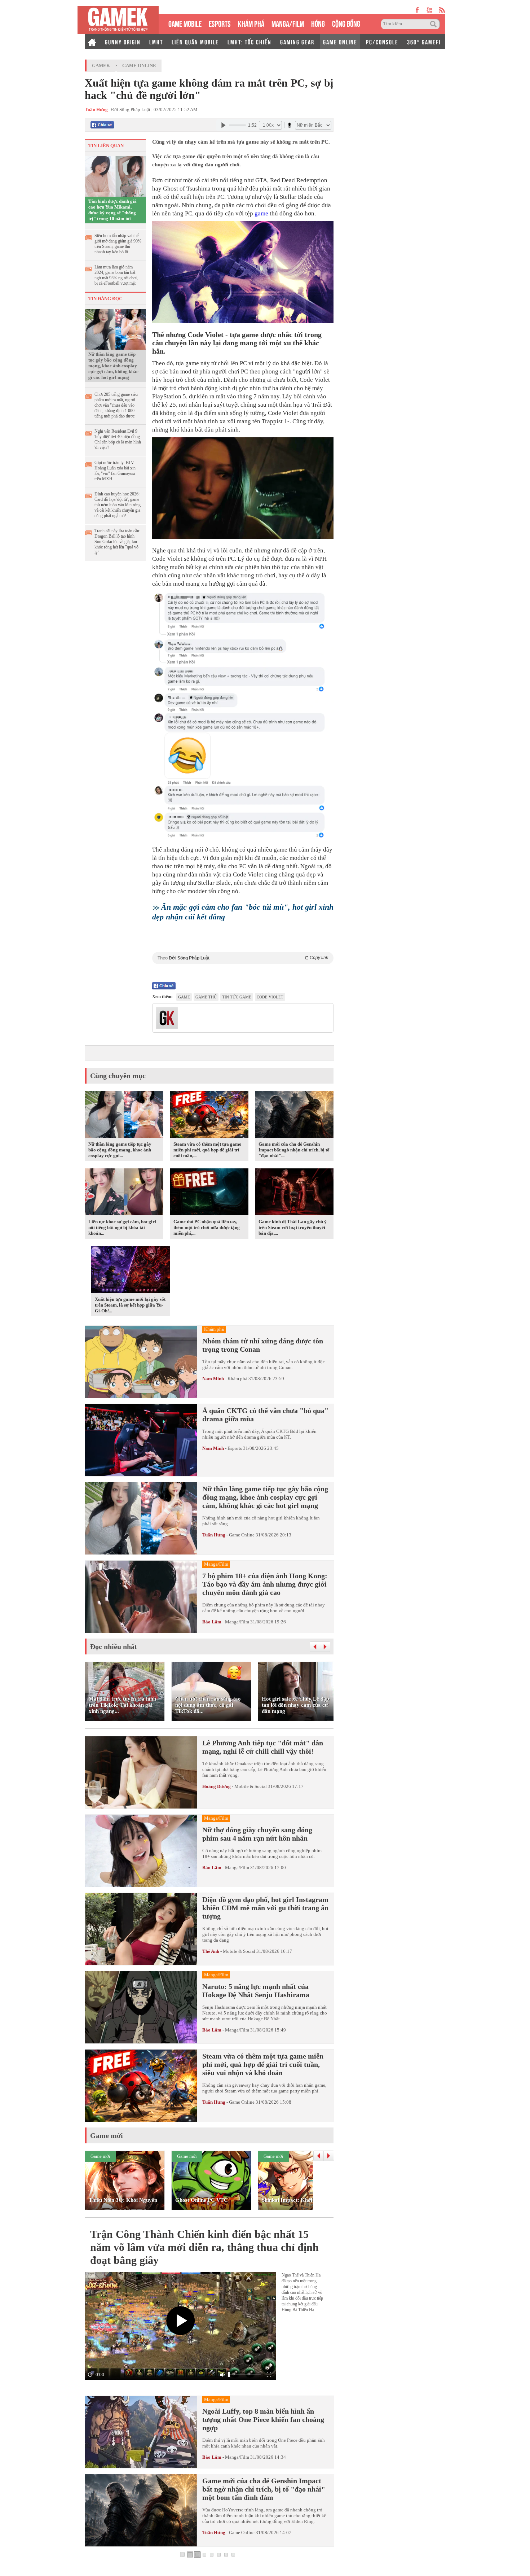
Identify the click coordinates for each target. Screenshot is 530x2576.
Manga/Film (237, 1622)
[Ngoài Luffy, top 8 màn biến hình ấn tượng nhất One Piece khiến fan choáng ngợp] (141, 2432)
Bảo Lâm (212, 1622)
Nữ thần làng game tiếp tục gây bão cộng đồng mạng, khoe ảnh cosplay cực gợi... (120, 1150)
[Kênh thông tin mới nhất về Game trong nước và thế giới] (118, 20)
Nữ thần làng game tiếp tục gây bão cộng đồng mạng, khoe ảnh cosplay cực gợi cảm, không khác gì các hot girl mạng (113, 366)
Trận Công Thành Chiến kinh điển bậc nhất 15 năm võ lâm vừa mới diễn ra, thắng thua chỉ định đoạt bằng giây (204, 2247)
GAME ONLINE (340, 41)
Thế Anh (211, 1951)
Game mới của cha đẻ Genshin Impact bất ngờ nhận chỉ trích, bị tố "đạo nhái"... (294, 1150)
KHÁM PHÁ (251, 23)
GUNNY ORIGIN (123, 41)
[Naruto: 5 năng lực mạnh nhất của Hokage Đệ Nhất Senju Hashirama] (141, 2007)
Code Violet (270, 997)
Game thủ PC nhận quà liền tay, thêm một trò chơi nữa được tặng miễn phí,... (207, 1227)
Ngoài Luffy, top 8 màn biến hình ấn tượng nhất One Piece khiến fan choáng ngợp (263, 2419)
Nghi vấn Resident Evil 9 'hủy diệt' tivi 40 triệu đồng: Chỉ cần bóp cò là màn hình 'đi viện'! (118, 439)
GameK (101, 65)
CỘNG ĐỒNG (346, 23)
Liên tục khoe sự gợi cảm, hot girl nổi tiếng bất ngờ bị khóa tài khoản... (122, 1227)
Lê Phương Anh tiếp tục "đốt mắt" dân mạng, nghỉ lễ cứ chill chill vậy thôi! (263, 1747)
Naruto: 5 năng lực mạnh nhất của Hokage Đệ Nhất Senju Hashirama (256, 1991)
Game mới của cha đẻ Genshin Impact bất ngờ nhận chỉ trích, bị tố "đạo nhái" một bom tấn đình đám (264, 2489)
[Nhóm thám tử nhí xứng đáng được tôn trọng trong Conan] (141, 1362)
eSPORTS (220, 23)
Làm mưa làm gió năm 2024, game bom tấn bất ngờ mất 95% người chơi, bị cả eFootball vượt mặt (116, 275)
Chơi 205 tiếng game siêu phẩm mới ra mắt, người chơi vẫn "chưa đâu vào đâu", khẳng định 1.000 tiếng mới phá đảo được (116, 405)
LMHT (156, 41)
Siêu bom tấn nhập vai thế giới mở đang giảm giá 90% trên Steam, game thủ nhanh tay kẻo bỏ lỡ (118, 244)
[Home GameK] (92, 41)
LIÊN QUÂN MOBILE (195, 41)
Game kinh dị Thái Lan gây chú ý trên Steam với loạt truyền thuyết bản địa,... (293, 1227)
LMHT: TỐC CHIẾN (249, 41)
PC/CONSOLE (382, 41)
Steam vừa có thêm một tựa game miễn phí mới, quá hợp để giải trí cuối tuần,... (207, 1150)
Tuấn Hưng (214, 1535)
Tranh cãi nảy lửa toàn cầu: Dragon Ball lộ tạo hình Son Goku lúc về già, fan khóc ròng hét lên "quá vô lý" (117, 542)
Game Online (139, 65)
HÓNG (318, 23)
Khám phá (237, 1379)
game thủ (206, 997)
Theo (243, 958)
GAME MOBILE (185, 23)
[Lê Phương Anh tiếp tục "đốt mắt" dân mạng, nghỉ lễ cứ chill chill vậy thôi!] (141, 1772)
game (261, 213)
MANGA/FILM (288, 23)
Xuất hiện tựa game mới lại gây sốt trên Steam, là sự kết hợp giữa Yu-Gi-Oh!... (130, 1305)
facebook (418, 10)
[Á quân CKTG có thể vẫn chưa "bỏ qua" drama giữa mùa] (141, 1440)
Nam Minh (213, 1379)
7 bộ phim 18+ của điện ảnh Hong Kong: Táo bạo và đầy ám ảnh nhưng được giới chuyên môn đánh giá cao (265, 1584)
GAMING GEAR (297, 41)
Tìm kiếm (434, 24)
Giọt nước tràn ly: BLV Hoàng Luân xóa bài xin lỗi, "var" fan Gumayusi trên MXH (115, 471)
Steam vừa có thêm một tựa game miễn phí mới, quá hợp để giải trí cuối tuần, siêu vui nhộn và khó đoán (263, 2064)
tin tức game (237, 997)
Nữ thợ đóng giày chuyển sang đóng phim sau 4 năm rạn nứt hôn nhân (257, 1834)
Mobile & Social (251, 1786)
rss (442, 10)
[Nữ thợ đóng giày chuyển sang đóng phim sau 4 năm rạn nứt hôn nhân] (141, 1851)
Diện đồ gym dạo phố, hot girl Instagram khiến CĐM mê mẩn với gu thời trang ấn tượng (265, 1908)
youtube (429, 10)
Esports (235, 1448)
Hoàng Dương (217, 1786)
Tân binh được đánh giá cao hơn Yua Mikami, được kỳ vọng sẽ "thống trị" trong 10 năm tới (112, 210)
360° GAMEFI (424, 41)
